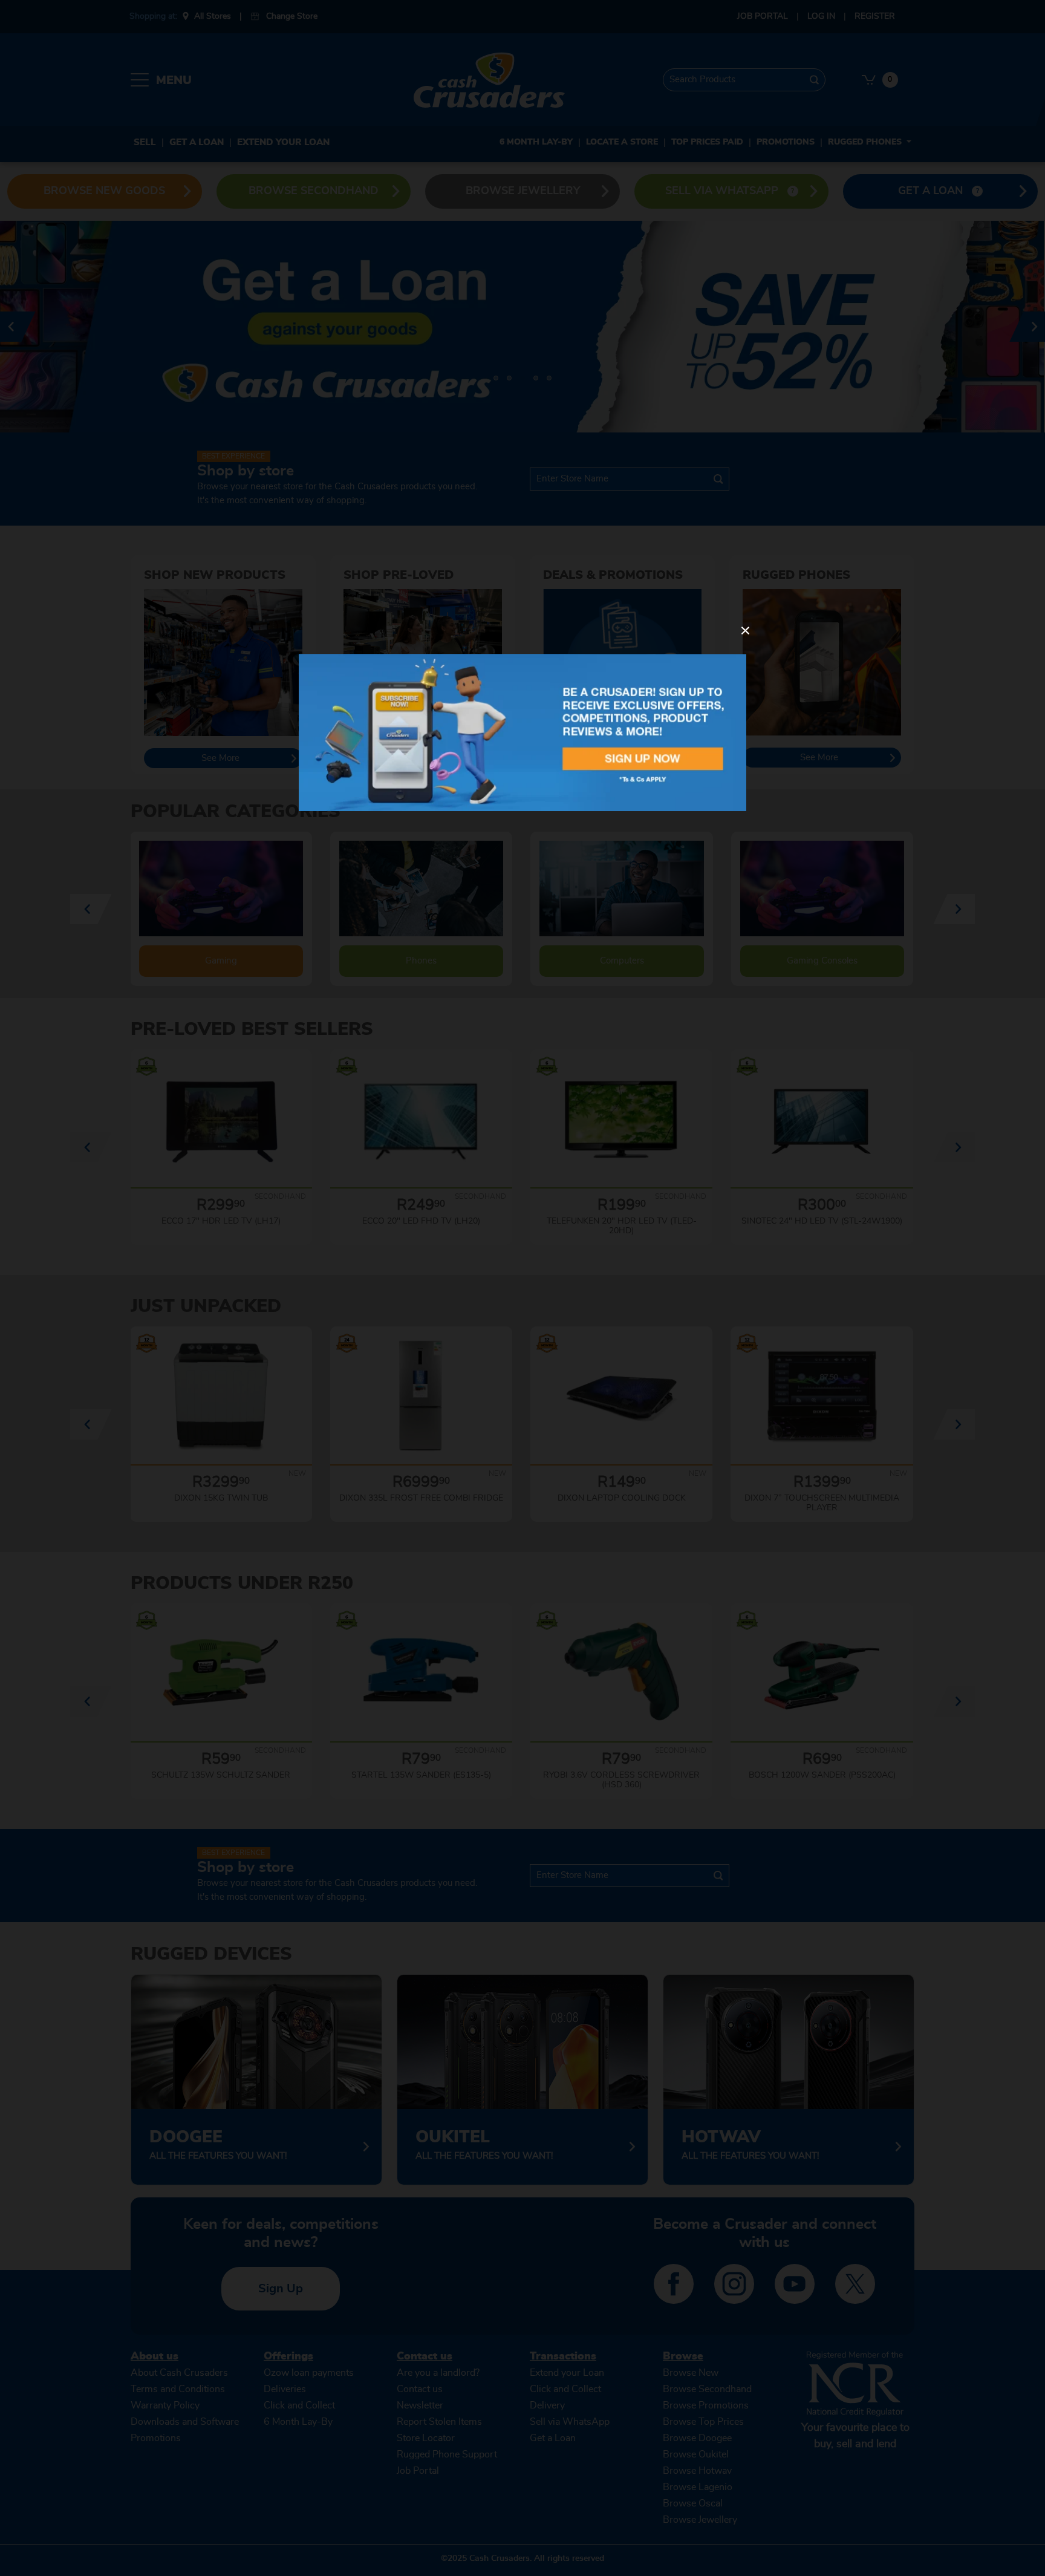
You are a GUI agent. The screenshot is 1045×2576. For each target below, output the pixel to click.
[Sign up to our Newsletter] (522, 732)
